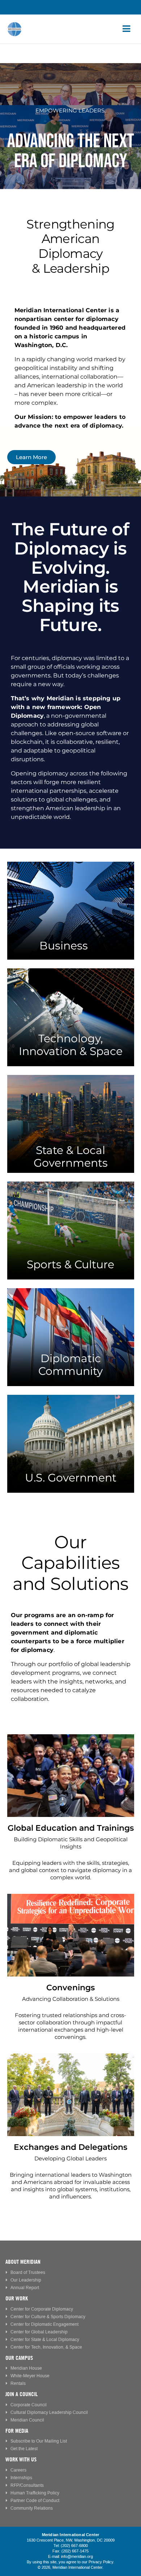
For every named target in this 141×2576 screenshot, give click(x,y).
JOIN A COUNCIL (22, 2394)
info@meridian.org (77, 2557)
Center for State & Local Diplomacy (45, 2340)
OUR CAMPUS (19, 2358)
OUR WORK (17, 2298)
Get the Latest (24, 2449)
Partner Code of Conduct (35, 2501)
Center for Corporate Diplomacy (42, 2309)
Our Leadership (26, 2280)
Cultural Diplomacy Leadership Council (49, 2413)
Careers (18, 2470)
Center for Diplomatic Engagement (44, 2324)
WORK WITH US (21, 2459)
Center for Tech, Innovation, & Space (46, 2347)
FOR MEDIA (17, 2431)
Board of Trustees (28, 2273)
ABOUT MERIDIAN (23, 2262)
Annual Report (25, 2288)
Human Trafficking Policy (35, 2493)
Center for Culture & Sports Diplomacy (48, 2317)
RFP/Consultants (27, 2486)
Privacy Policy (101, 2562)
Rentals (18, 2384)
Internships (21, 2478)
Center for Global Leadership (39, 2332)
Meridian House (26, 2368)
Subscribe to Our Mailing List (39, 2441)
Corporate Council (29, 2405)
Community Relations (32, 2508)
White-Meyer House (30, 2376)
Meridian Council (27, 2420)
